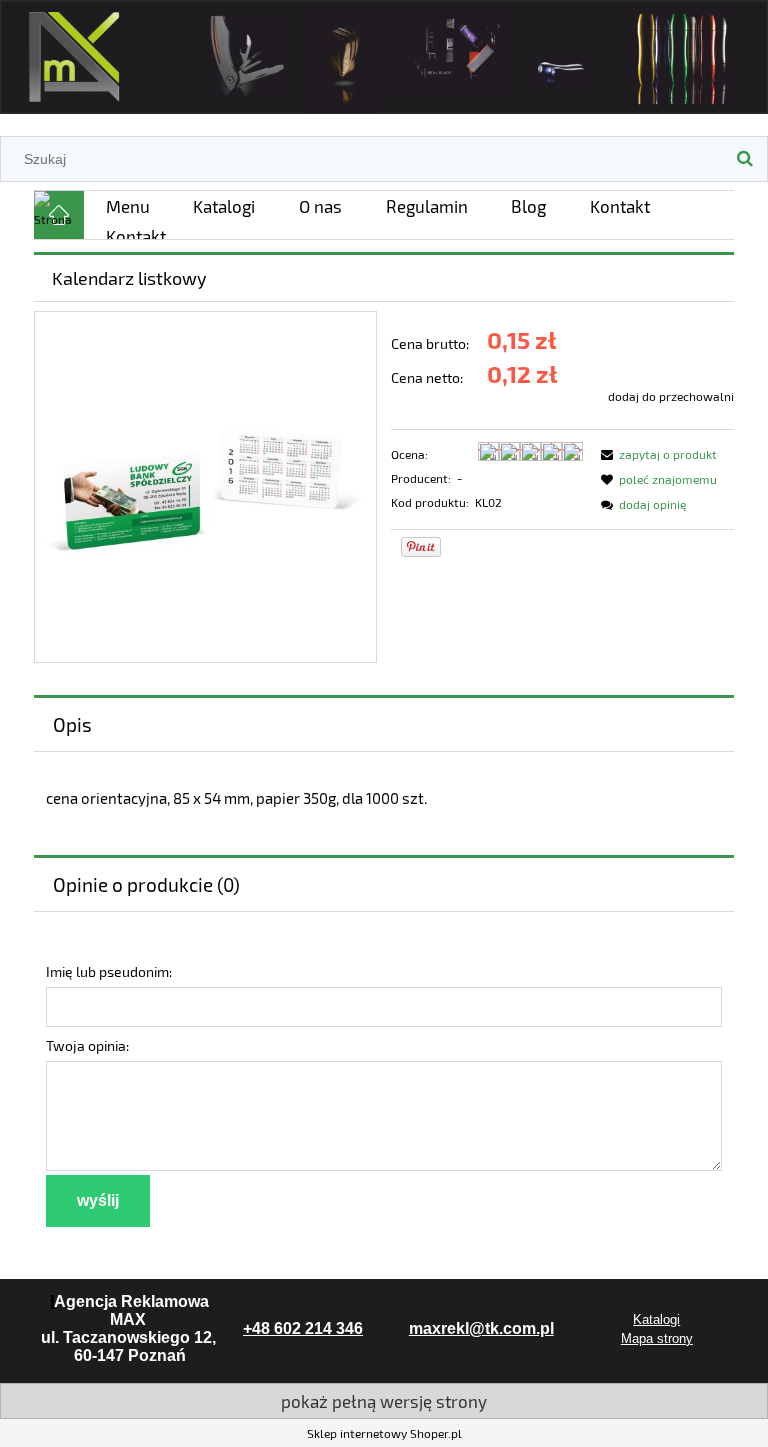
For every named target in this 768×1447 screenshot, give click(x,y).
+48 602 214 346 (303, 1328)
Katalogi (656, 1319)
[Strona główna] (384, 53)
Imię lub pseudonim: (109, 971)
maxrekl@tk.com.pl (481, 1328)
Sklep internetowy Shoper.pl (384, 1433)
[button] (656, 454)
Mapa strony (657, 1338)
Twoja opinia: (87, 1045)
